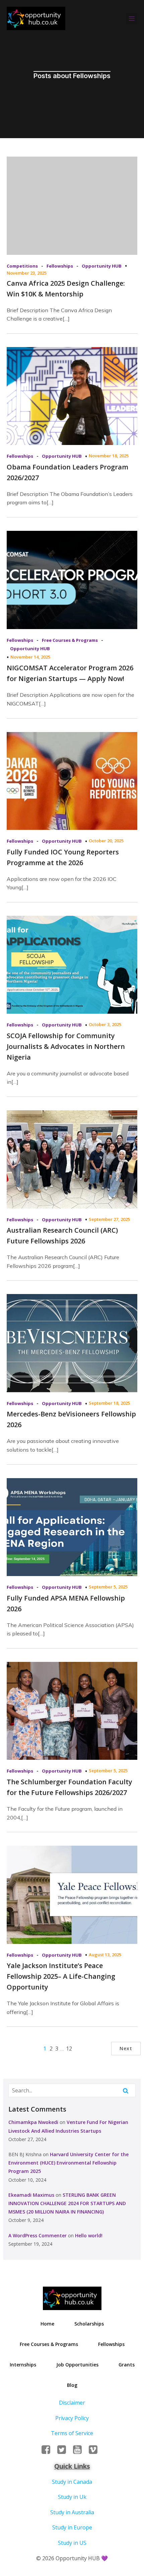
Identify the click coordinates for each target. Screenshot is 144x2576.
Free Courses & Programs (70, 640)
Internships (23, 2365)
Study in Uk (72, 2497)
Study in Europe (72, 2527)
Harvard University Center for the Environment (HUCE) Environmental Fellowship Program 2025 (68, 2163)
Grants (127, 2365)
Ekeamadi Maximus (31, 2195)
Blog (72, 2385)
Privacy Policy (72, 2418)
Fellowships (60, 266)
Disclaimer (72, 2403)
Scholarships (89, 2324)
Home (47, 2324)
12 (69, 2049)
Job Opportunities (77, 2365)
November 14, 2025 (30, 657)
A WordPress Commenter (38, 2235)
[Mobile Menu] (132, 18)
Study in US (72, 2543)
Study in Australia (72, 2512)
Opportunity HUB (102, 266)
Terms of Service (72, 2433)
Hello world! (89, 2235)
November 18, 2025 (109, 456)
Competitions (22, 266)
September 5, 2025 (108, 1587)
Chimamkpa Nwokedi (33, 2122)
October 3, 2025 (105, 1024)
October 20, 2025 (106, 841)
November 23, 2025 (27, 273)
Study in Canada (72, 2482)
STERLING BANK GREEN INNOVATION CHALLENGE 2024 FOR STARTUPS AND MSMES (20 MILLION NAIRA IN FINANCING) (67, 2203)
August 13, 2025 (105, 1955)
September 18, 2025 (109, 1403)
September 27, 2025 (109, 1219)
